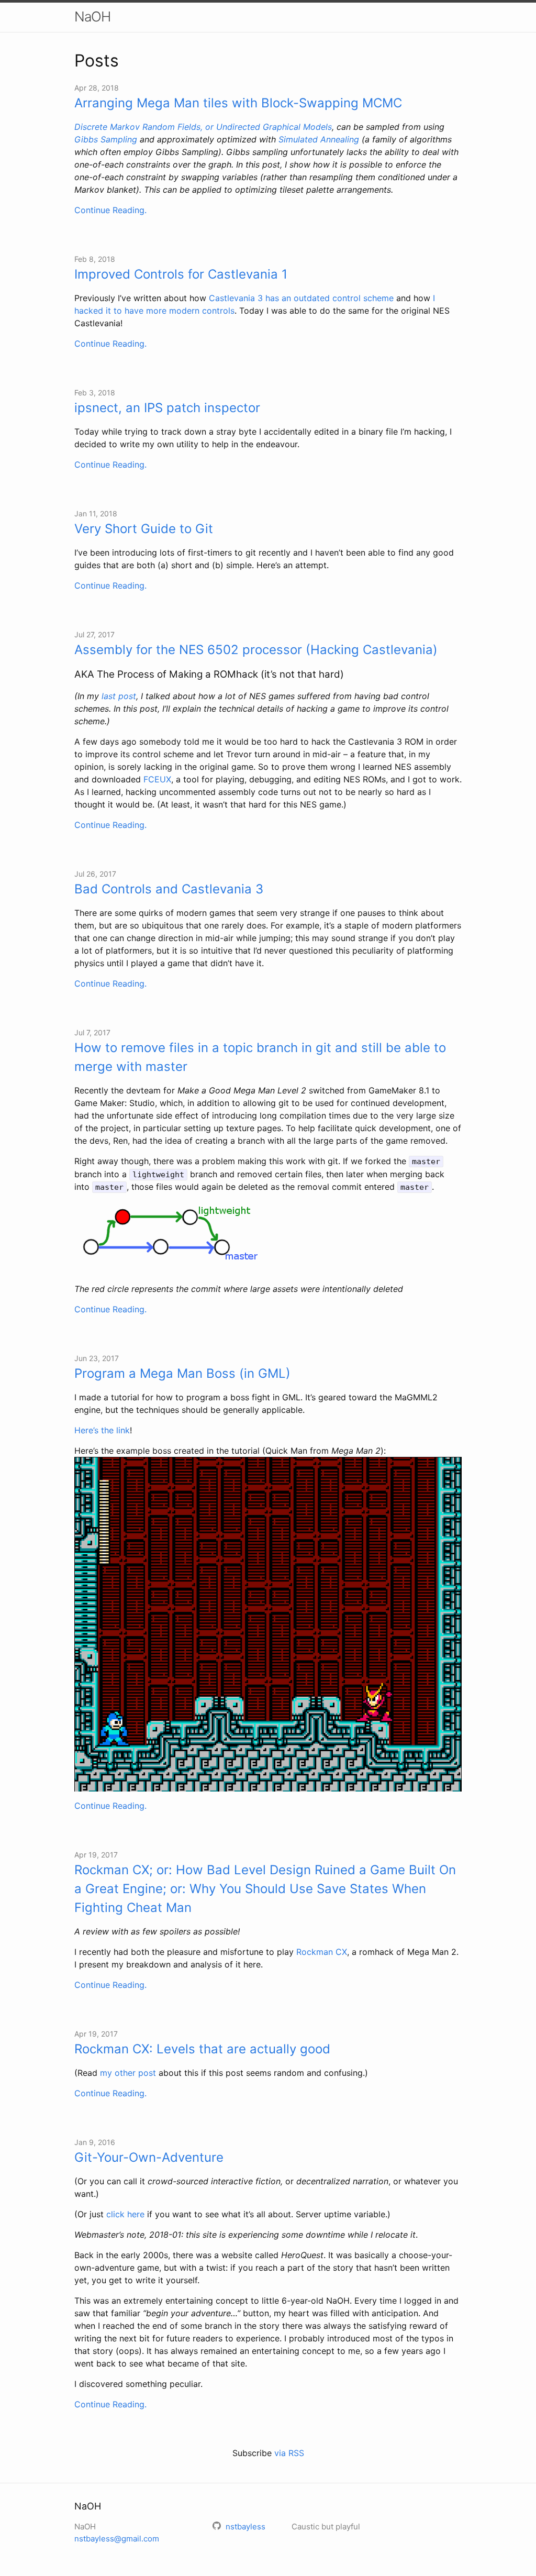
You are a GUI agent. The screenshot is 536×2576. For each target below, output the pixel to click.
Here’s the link (102, 1430)
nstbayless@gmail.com (117, 2539)
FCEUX (157, 779)
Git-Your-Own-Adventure (149, 2157)
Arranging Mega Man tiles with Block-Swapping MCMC (238, 103)
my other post (128, 2073)
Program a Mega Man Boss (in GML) (182, 1373)
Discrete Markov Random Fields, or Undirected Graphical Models (203, 127)
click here (125, 2214)
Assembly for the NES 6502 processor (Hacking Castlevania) (256, 650)
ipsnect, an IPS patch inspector (167, 408)
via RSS (289, 2453)
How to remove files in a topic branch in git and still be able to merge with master (260, 1057)
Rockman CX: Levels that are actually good (202, 2049)
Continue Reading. (110, 210)
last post (119, 696)
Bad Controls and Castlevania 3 (169, 889)
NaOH (92, 16)
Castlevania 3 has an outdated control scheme (301, 298)
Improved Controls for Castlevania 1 (181, 274)
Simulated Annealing (319, 139)
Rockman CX (322, 1952)
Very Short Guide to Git (144, 529)
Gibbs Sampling (106, 139)
